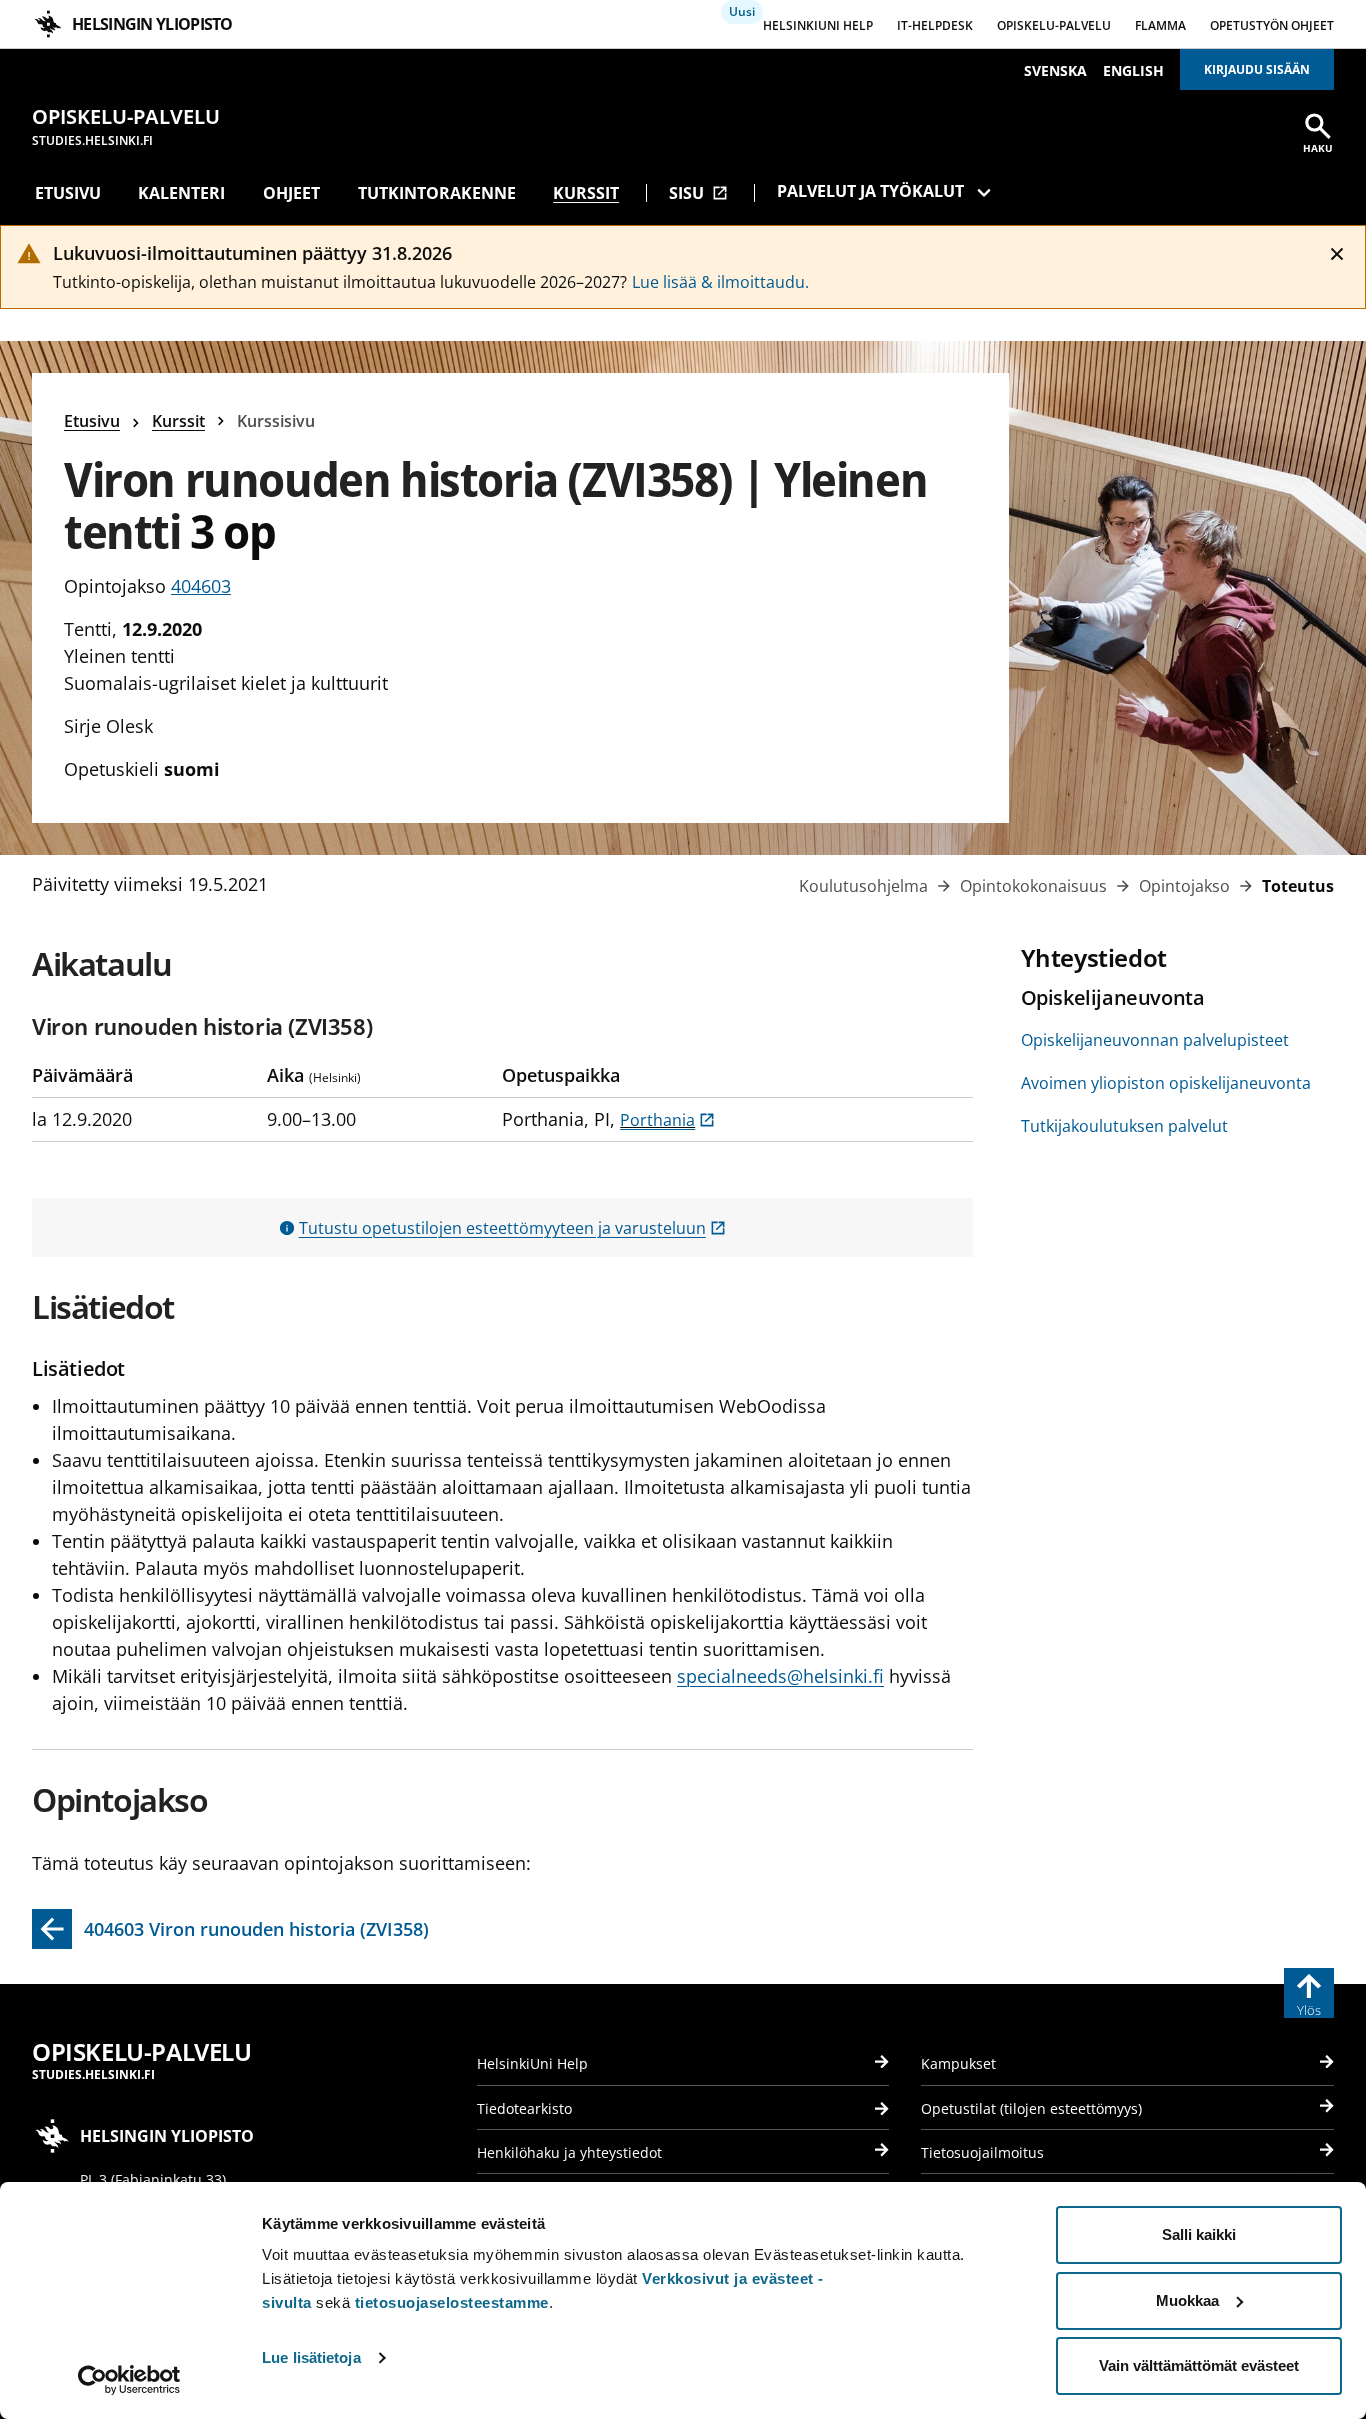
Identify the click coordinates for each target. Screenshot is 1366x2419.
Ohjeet (291, 193)
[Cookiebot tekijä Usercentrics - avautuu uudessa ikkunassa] (129, 2380)
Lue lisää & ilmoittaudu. (720, 282)
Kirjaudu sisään (1257, 69)
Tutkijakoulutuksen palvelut (1124, 1126)
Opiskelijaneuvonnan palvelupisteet (1155, 1040)
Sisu (698, 193)
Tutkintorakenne (437, 193)
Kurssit (586, 193)
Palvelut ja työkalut (870, 191)
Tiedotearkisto (524, 2108)
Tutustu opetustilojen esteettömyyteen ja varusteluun (512, 1228)
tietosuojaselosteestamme (452, 2302)
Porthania (667, 1120)
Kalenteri (181, 193)
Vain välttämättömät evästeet (1199, 2365)
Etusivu (68, 193)
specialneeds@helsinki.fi (780, 1676)
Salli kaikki (1199, 2234)
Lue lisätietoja (311, 2357)
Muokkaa (1187, 2300)
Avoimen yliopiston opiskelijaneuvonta (1166, 1083)
